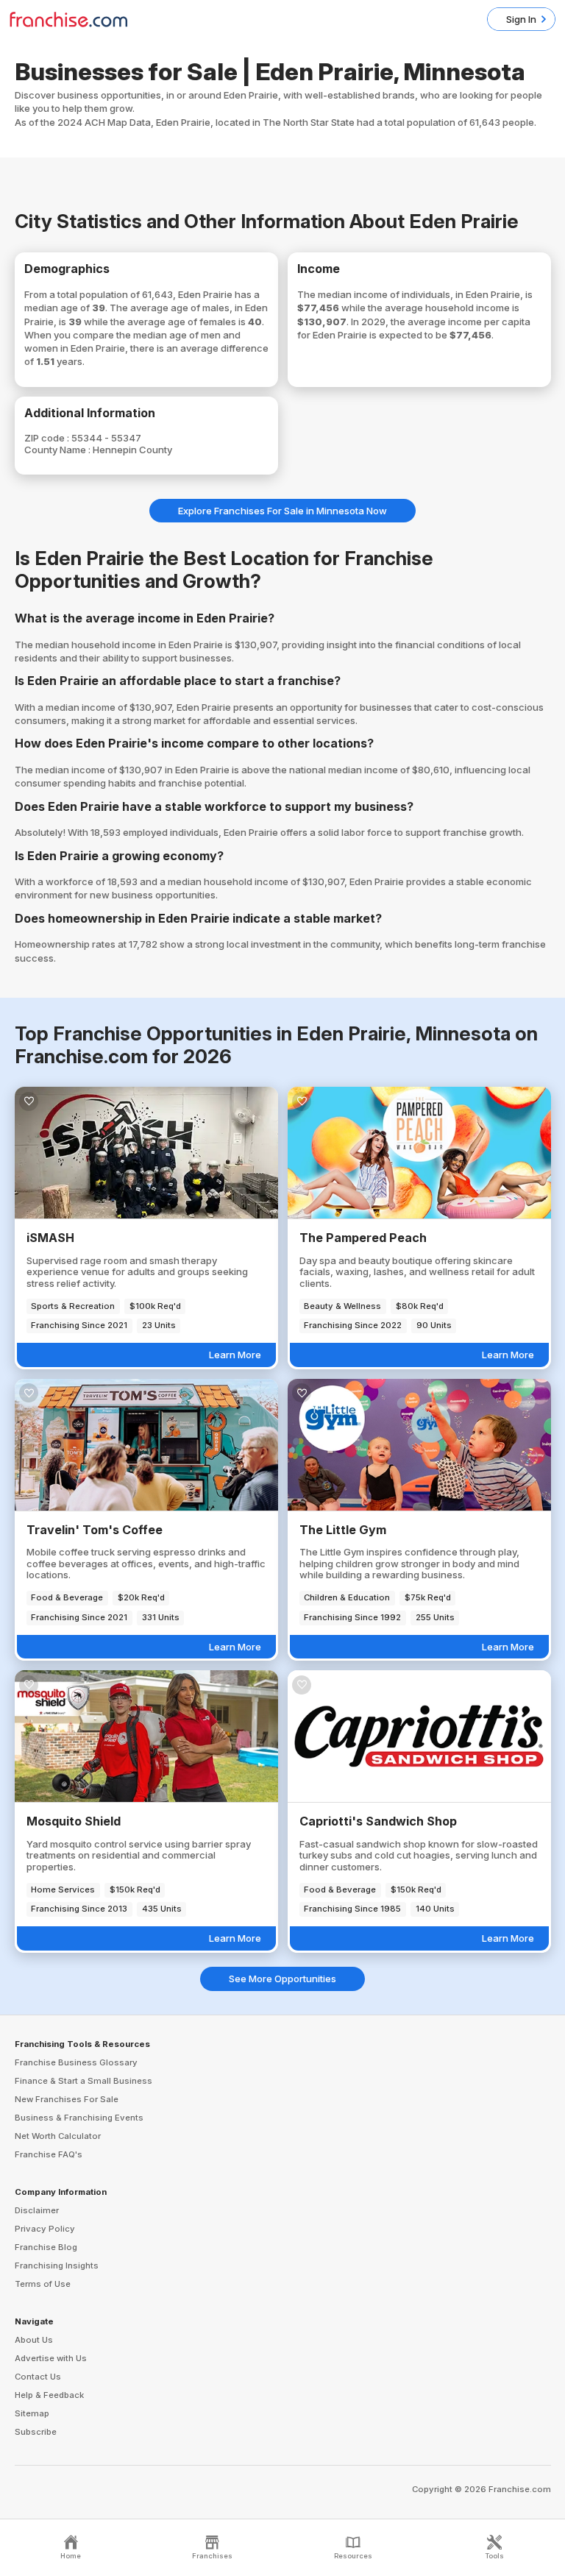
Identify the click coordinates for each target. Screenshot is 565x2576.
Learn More (235, 1355)
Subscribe (36, 2432)
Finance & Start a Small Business (83, 2081)
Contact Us (38, 2377)
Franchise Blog (46, 2247)
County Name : (58, 450)
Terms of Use (43, 2284)
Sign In (521, 19)
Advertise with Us (51, 2358)
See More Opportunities (282, 1979)
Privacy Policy (45, 2229)
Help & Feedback (49, 2395)
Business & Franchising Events (79, 2118)
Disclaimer (37, 2210)
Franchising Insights (57, 2265)
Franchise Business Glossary (76, 2062)
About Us (34, 2340)
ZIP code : (48, 438)
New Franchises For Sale (67, 2099)
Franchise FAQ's (49, 2154)
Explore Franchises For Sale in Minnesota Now (282, 511)
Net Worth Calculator (58, 2136)
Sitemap (32, 2413)
